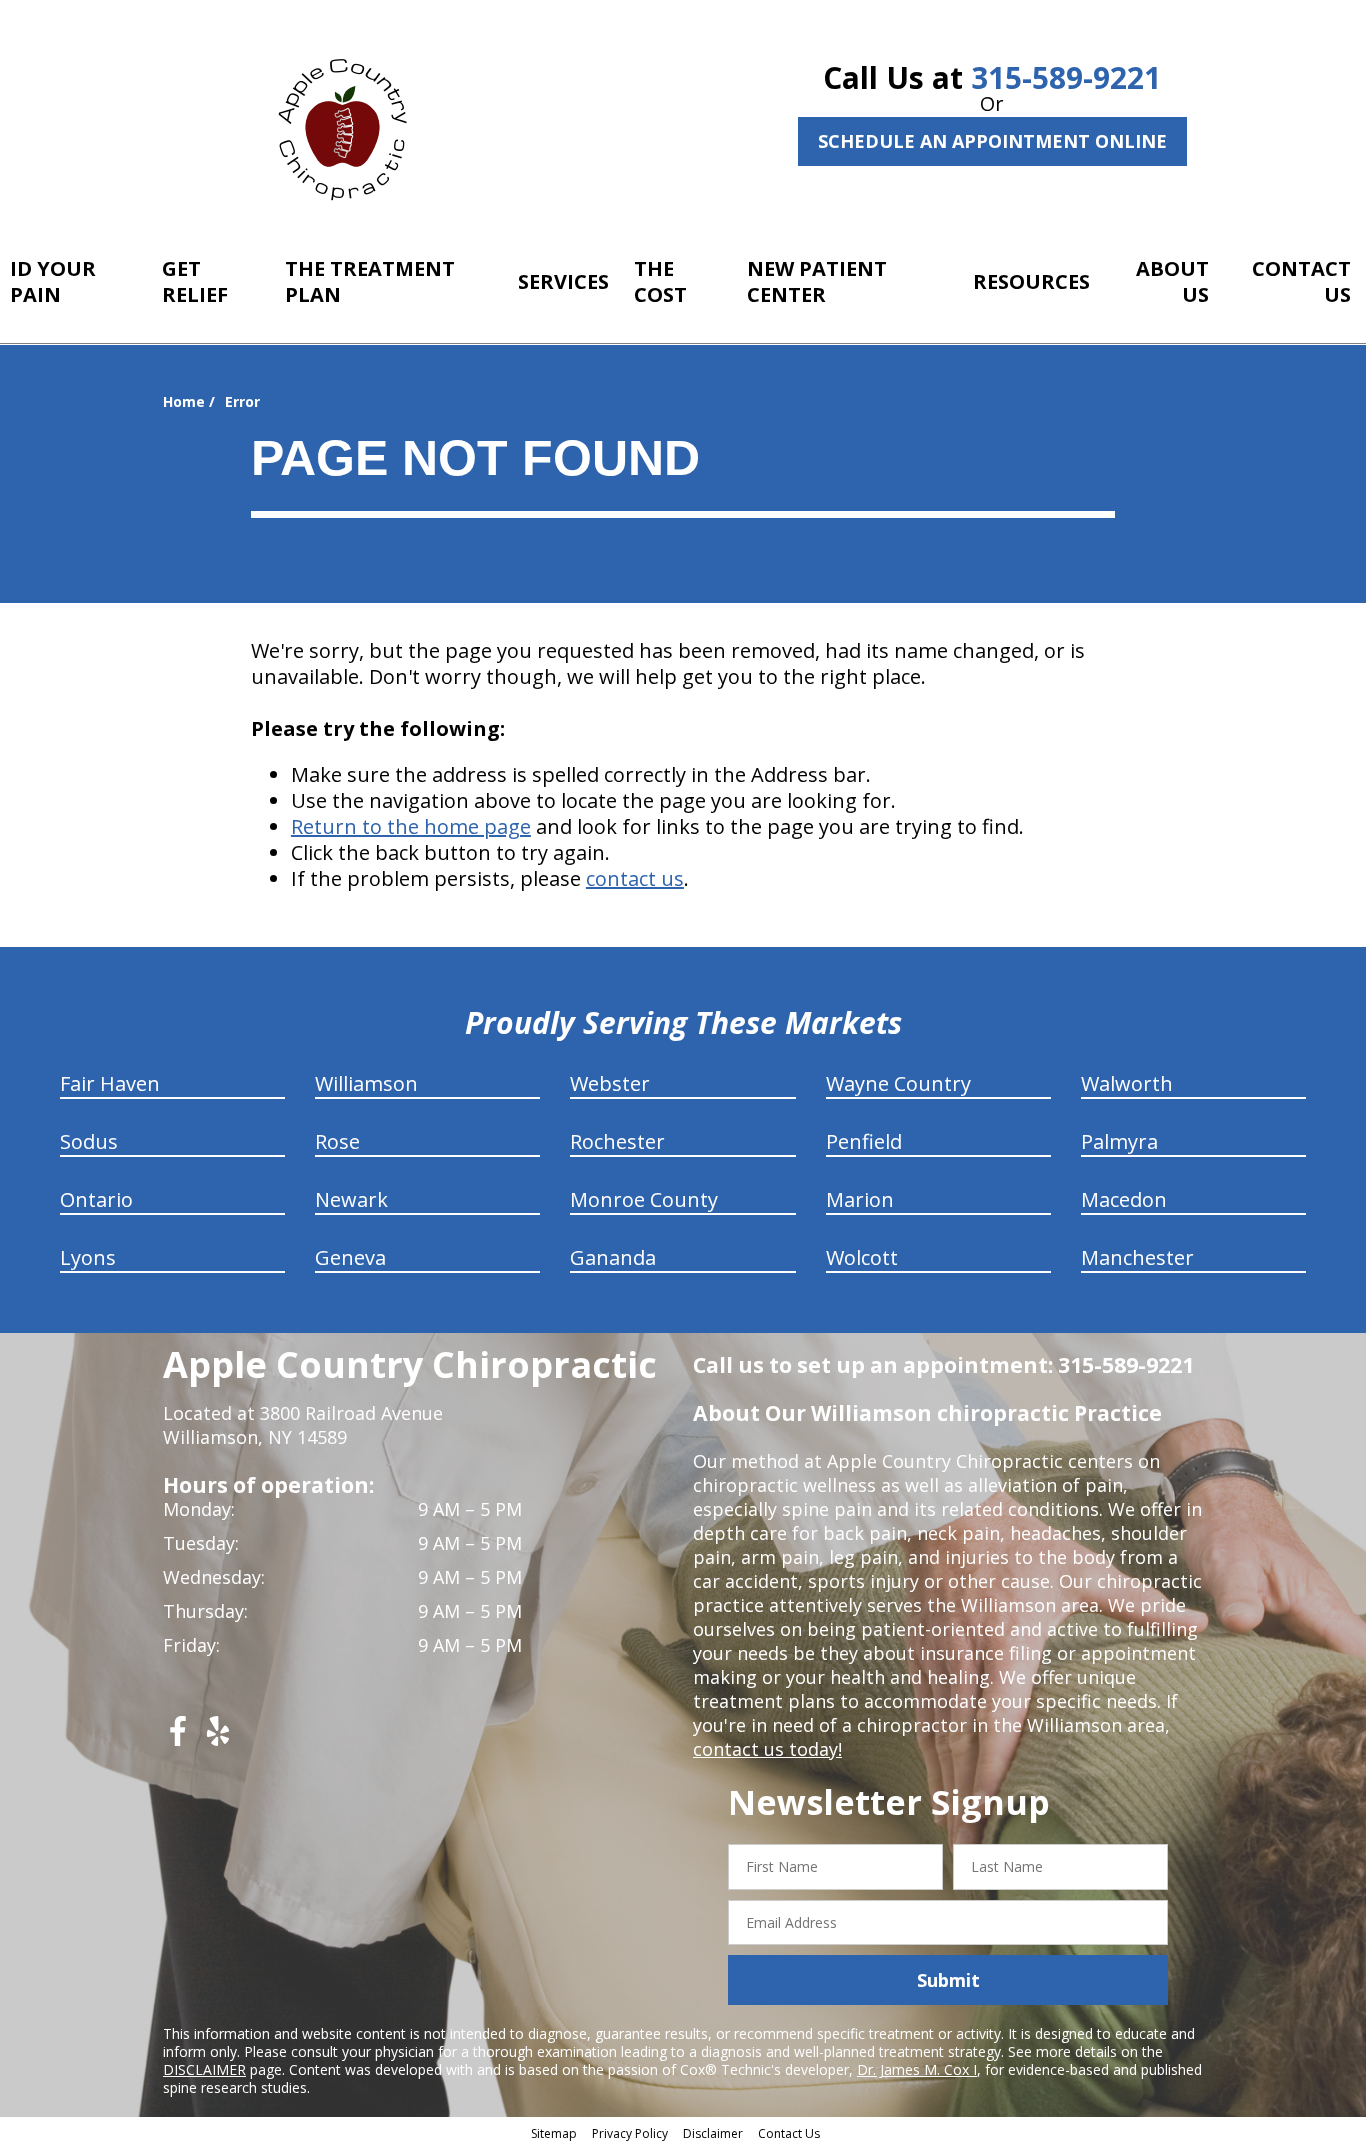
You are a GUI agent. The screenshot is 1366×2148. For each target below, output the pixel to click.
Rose (337, 1141)
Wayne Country (898, 1083)
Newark (351, 1199)
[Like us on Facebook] (178, 1738)
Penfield (864, 1141)
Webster (610, 1083)
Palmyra (1119, 1141)
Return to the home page (411, 826)
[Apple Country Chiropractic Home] (351, 125)
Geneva (350, 1257)
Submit (948, 1980)
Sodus (89, 1141)
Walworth (1127, 1083)
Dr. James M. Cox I (917, 2069)
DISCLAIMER (204, 2069)
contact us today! (767, 1749)
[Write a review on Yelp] (218, 1738)
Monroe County (644, 1199)
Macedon (1124, 1199)
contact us (635, 878)
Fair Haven (110, 1083)
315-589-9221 (1066, 77)
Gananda (613, 1257)
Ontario (96, 1199)
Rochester (617, 1141)
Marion (860, 1199)
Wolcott (862, 1257)
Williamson (366, 1083)
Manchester (1137, 1257)
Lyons (88, 1257)
